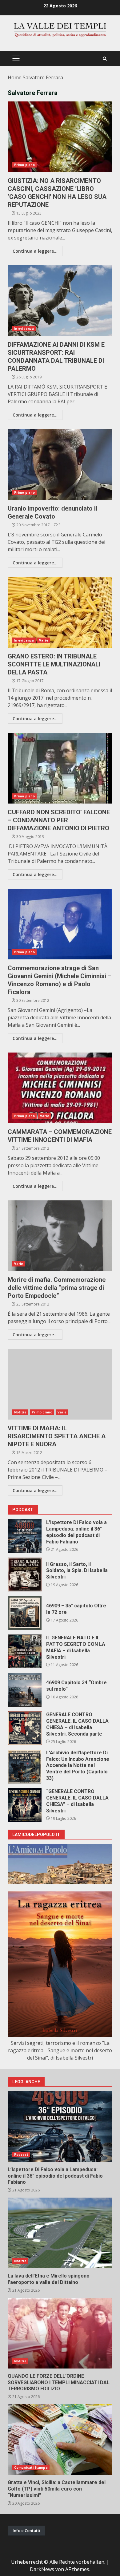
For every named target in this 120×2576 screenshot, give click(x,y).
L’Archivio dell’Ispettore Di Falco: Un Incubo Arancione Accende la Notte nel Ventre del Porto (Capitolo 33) (25, 1767)
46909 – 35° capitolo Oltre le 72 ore (25, 1613)
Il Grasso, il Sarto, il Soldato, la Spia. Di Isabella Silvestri (25, 1574)
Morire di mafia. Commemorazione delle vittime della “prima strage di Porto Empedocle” (60, 1236)
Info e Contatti (26, 2531)
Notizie (20, 1412)
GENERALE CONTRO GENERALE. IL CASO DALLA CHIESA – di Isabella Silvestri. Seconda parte (25, 1728)
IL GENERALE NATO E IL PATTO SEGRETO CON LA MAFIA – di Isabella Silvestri (25, 1651)
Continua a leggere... (35, 251)
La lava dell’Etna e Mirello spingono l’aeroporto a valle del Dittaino (60, 2233)
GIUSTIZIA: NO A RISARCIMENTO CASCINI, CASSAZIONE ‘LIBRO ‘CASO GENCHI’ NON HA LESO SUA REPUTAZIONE (60, 137)
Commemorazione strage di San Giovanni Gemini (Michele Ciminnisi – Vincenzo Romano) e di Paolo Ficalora (60, 924)
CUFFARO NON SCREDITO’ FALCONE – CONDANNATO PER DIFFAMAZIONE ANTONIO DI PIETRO (60, 768)
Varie (44, 640)
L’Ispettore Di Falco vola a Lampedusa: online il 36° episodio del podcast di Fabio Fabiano (25, 1536)
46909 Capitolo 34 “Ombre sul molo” (25, 1690)
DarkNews (42, 2569)
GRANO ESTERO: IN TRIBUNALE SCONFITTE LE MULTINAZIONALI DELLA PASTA (60, 612)
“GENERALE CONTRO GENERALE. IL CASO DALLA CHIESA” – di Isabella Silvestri (25, 1805)
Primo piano (24, 165)
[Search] (105, 59)
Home (15, 77)
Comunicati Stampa (31, 2467)
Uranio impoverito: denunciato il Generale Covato (60, 464)
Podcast (21, 2155)
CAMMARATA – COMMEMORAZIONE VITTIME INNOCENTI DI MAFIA (60, 1088)
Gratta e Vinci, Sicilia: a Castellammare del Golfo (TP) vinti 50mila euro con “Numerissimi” (60, 2440)
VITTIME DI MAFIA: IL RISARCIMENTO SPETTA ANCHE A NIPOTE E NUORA (60, 1384)
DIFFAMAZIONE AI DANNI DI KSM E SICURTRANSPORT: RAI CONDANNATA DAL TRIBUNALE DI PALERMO (60, 301)
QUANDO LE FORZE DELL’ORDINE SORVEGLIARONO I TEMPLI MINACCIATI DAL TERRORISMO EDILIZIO (60, 2333)
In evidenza (24, 329)
